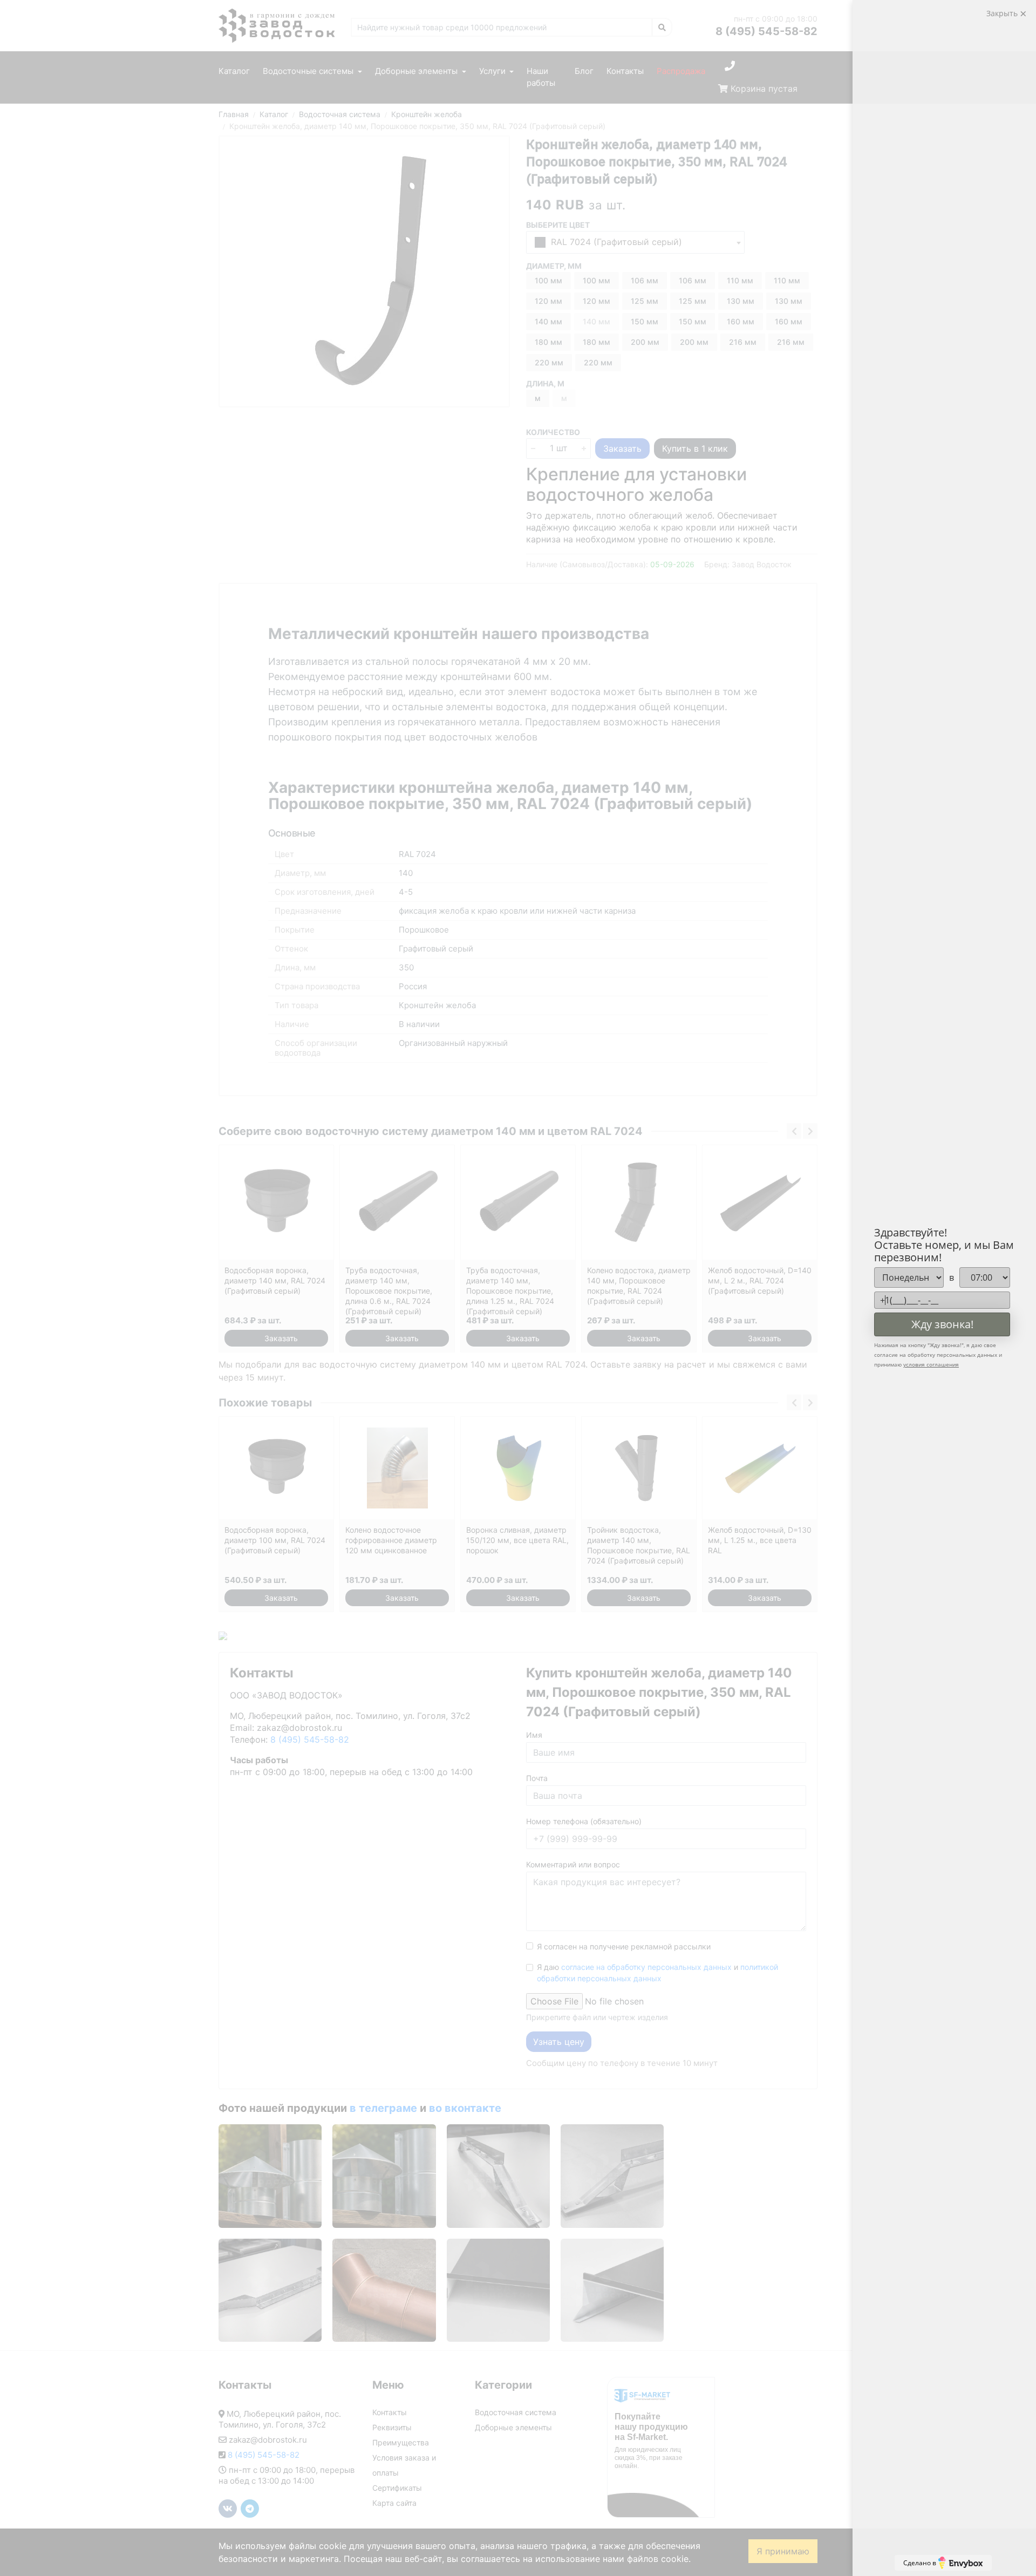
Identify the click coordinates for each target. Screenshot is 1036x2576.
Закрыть (1003, 13)
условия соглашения (931, 1364)
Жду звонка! (942, 1324)
